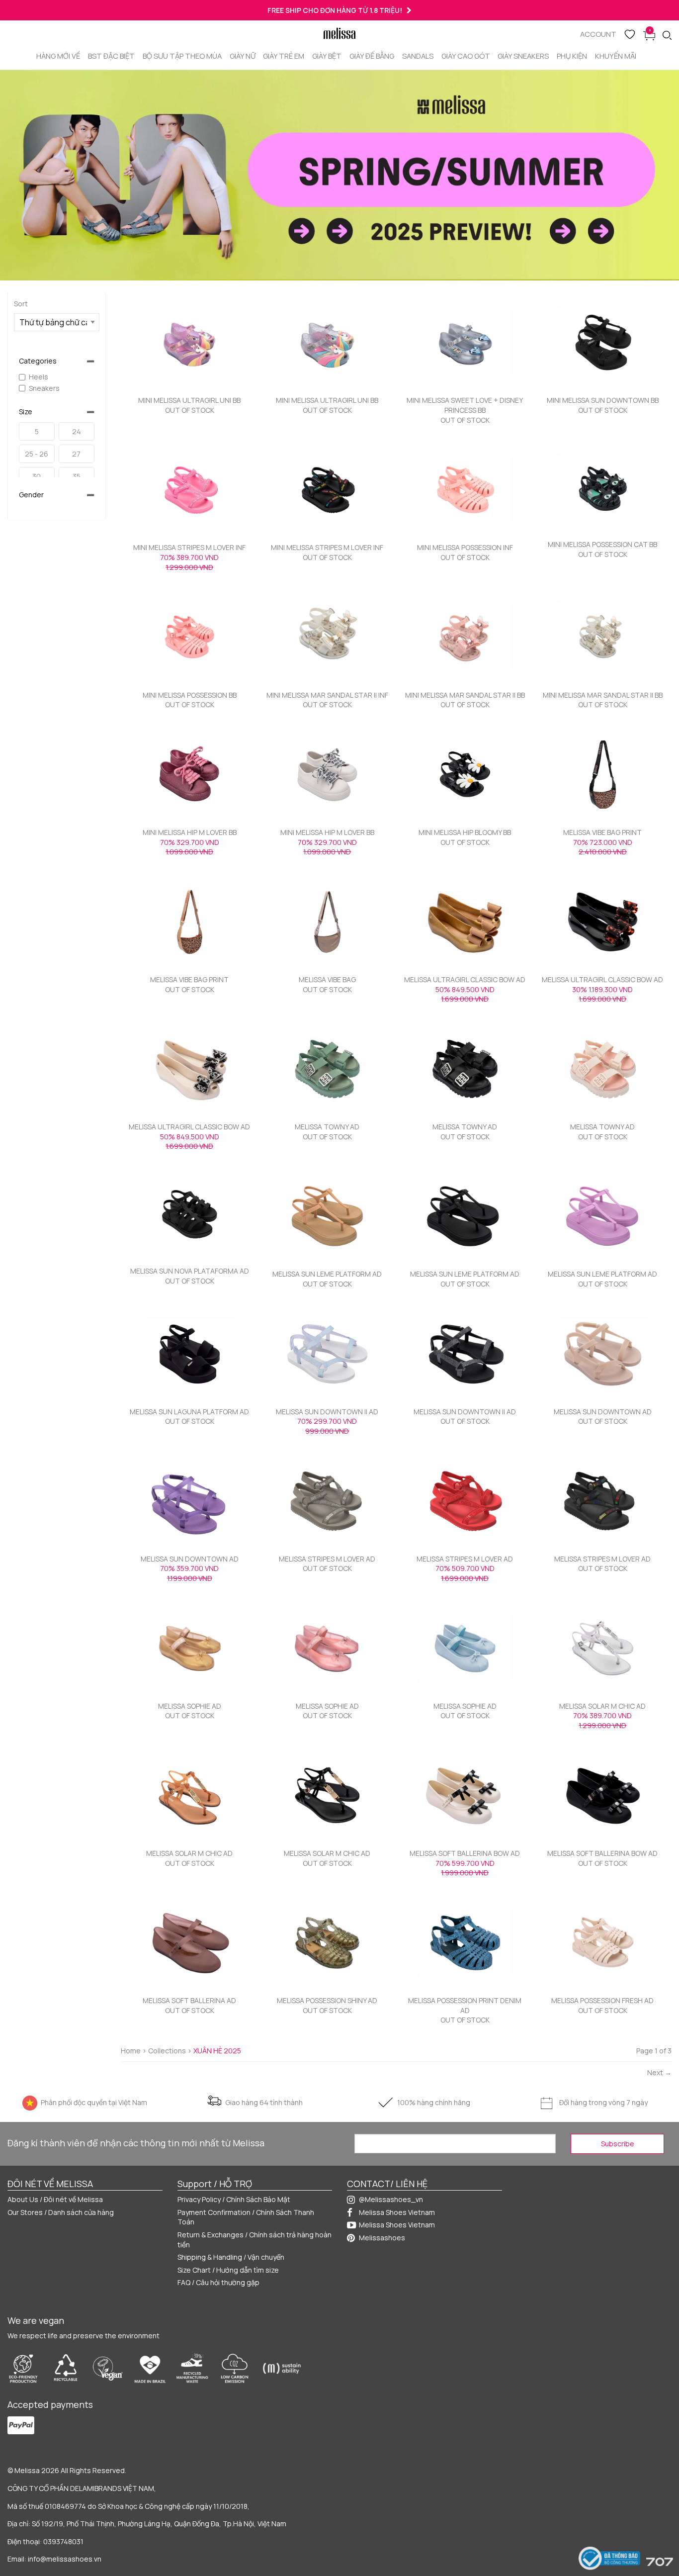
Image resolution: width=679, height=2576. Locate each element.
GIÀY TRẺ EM (284, 56)
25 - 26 (37, 454)
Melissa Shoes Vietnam (397, 2212)
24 (77, 431)
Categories (38, 361)
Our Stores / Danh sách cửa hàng (61, 2212)
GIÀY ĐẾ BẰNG (372, 56)
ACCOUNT (598, 34)
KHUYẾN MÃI (616, 56)
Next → (659, 2072)
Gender (31, 495)
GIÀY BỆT (327, 56)
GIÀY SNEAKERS (523, 56)
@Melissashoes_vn (391, 2199)
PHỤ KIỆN (572, 56)
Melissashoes (382, 2238)
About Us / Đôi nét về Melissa (55, 2199)
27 (76, 454)
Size (26, 412)
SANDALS (418, 56)
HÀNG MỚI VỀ (58, 56)
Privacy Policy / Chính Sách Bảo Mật (234, 2199)
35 (77, 476)
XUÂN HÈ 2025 (217, 2051)
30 (37, 476)
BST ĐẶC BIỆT (111, 56)
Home (131, 2051)
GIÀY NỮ (243, 56)
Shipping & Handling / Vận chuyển (231, 2257)
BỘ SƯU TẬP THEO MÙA (182, 56)
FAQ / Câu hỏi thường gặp (218, 2282)
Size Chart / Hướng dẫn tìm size (228, 2270)
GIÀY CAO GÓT (466, 56)
